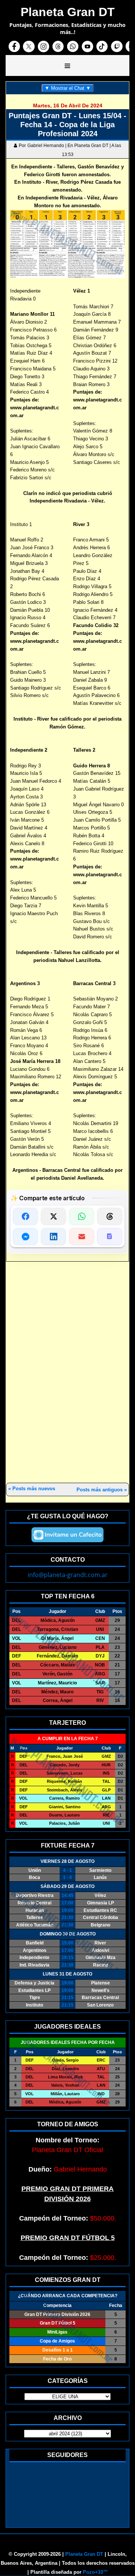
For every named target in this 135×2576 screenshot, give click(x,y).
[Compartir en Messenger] (25, 1237)
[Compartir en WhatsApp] (82, 1216)
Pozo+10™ (95, 2572)
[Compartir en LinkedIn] (53, 1237)
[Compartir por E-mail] (82, 1237)
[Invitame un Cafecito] (67, 1535)
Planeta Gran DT (84, 2554)
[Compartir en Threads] (110, 1216)
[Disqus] (67, 1373)
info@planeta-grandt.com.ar (68, 1575)
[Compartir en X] (53, 1216)
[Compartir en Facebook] (25, 1216)
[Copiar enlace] (110, 1237)
